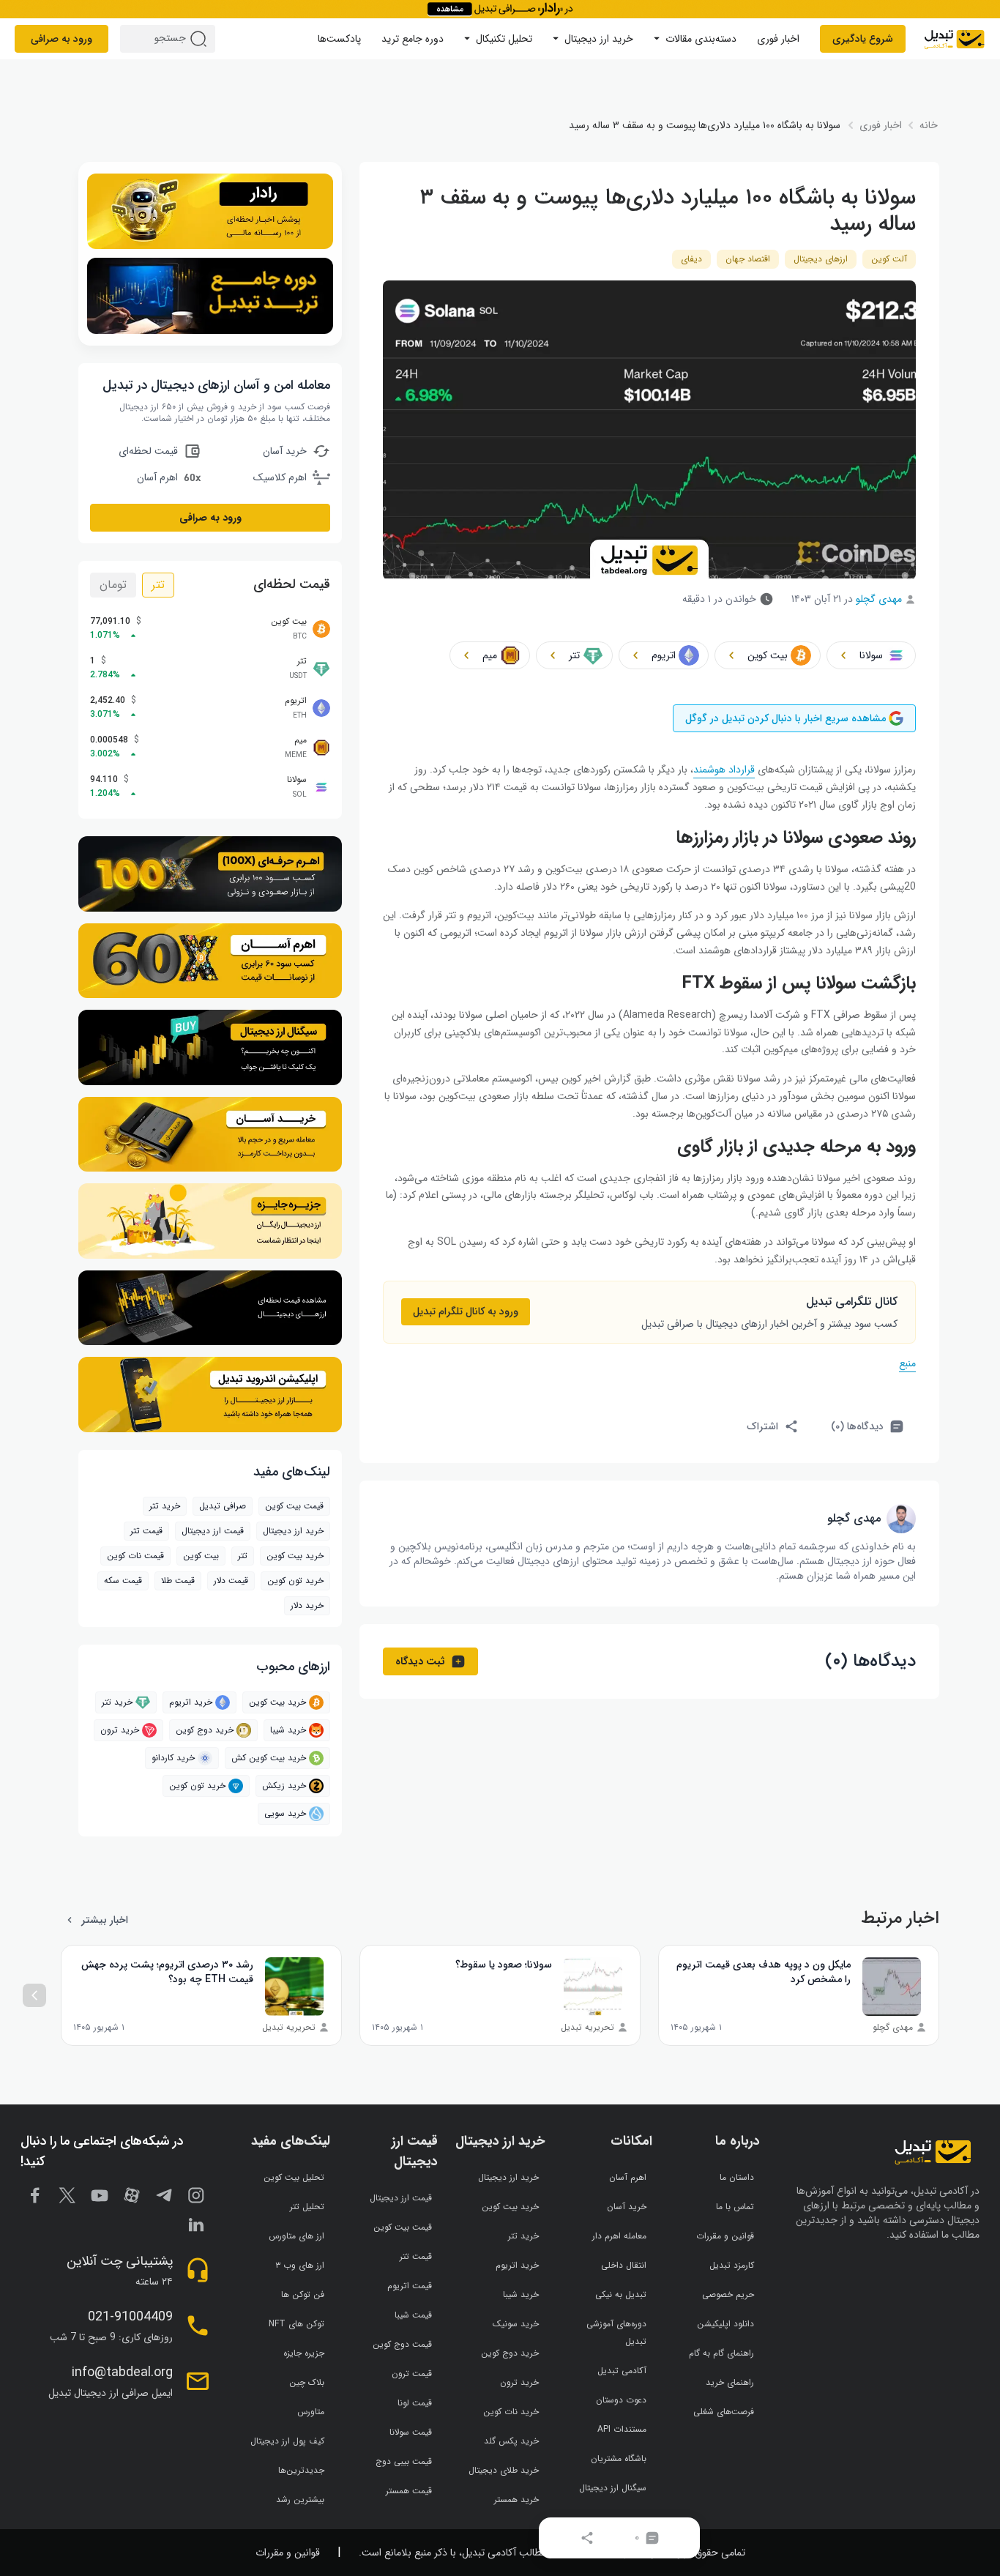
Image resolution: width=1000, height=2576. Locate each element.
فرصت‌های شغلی (724, 2412)
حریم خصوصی (728, 2294)
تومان (113, 585)
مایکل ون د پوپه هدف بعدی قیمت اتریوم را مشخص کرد (764, 1972)
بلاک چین (307, 2382)
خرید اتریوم (191, 1702)
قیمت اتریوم (410, 2286)
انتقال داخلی (624, 2265)
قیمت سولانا (411, 2432)
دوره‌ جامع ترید (413, 39)
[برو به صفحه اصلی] (954, 39)
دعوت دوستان (621, 2400)
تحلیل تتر (307, 2207)
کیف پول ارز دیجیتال (287, 2441)
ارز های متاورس (296, 2236)
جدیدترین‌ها (301, 2470)
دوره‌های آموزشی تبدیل (616, 2333)
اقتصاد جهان (748, 259)
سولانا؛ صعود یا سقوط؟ (504, 1965)
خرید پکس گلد (511, 2441)
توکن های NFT (296, 2324)
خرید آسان (627, 2207)
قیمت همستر (409, 2491)
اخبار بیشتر (105, 1920)
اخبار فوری (778, 39)
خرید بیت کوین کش (269, 1758)
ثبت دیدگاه (420, 1661)
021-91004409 (130, 2317)
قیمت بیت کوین (294, 1506)
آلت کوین (889, 259)
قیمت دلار (231, 1581)
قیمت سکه (123, 1581)
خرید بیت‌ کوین (295, 1556)
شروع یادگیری (863, 39)
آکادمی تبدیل (622, 2371)
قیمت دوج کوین (402, 2344)
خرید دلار (307, 1605)
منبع (907, 1363)
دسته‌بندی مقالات (701, 39)
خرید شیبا (288, 1730)
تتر (158, 585)
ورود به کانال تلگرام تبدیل (466, 1311)
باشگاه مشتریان (619, 2458)
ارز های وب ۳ (300, 2265)
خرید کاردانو (173, 1758)
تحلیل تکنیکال (504, 39)
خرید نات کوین (511, 2412)
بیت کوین (201, 1556)
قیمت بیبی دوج (404, 2461)
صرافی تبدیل (223, 1506)
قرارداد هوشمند (724, 770)
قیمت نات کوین (135, 1556)
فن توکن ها (303, 2294)
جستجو (201, 39)
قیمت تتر (146, 1531)
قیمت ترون (412, 2374)
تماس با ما (735, 2207)
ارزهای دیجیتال (821, 259)
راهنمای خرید (730, 2382)
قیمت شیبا (413, 2315)
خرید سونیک (516, 2324)
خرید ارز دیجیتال (599, 39)
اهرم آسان (628, 2177)
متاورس (311, 2412)
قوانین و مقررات (725, 2236)
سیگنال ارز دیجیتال (613, 2488)
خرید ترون (120, 1730)
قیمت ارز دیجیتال (213, 1531)
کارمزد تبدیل (732, 2265)
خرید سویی (285, 1813)
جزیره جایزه (304, 2353)
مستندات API (622, 2429)
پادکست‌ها (339, 39)
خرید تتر (165, 1506)
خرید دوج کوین (205, 1730)
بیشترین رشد (300, 2499)
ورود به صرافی (61, 39)
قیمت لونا (415, 2403)
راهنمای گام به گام (721, 2353)
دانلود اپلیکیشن (725, 2324)
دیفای (691, 259)
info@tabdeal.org (122, 2372)
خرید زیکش (284, 1786)
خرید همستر (516, 2499)
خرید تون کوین (295, 1581)
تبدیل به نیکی (621, 2294)
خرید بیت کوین (277, 1702)
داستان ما (737, 2177)
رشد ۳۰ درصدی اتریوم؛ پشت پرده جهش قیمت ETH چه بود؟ (167, 1972)
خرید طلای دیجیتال (504, 2470)
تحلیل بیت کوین (294, 2177)
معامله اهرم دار (619, 2236)
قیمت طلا (178, 1581)
